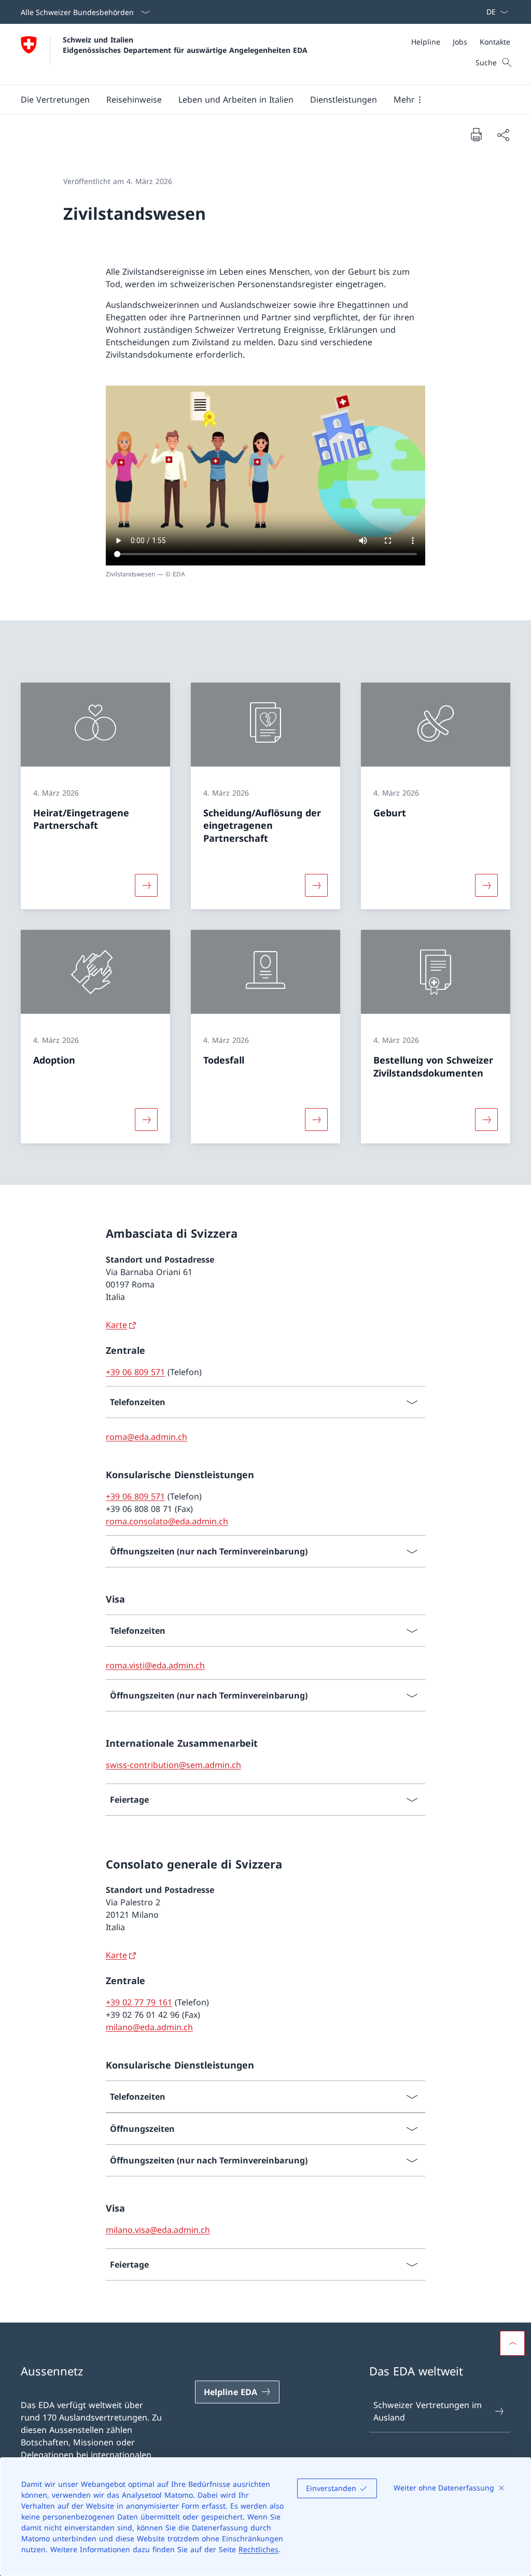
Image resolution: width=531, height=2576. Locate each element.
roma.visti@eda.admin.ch (155, 1665)
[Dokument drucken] (476, 134)
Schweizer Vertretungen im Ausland (428, 2411)
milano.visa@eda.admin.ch (158, 2230)
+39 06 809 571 (135, 1372)
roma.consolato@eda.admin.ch (167, 1521)
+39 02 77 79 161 (139, 2002)
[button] (55, 100)
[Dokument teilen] (503, 135)
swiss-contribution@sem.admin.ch (173, 1765)
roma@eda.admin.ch (146, 1437)
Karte (116, 1325)
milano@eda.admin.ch (149, 2027)
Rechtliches (258, 2549)
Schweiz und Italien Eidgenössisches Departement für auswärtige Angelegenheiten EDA (185, 45)
